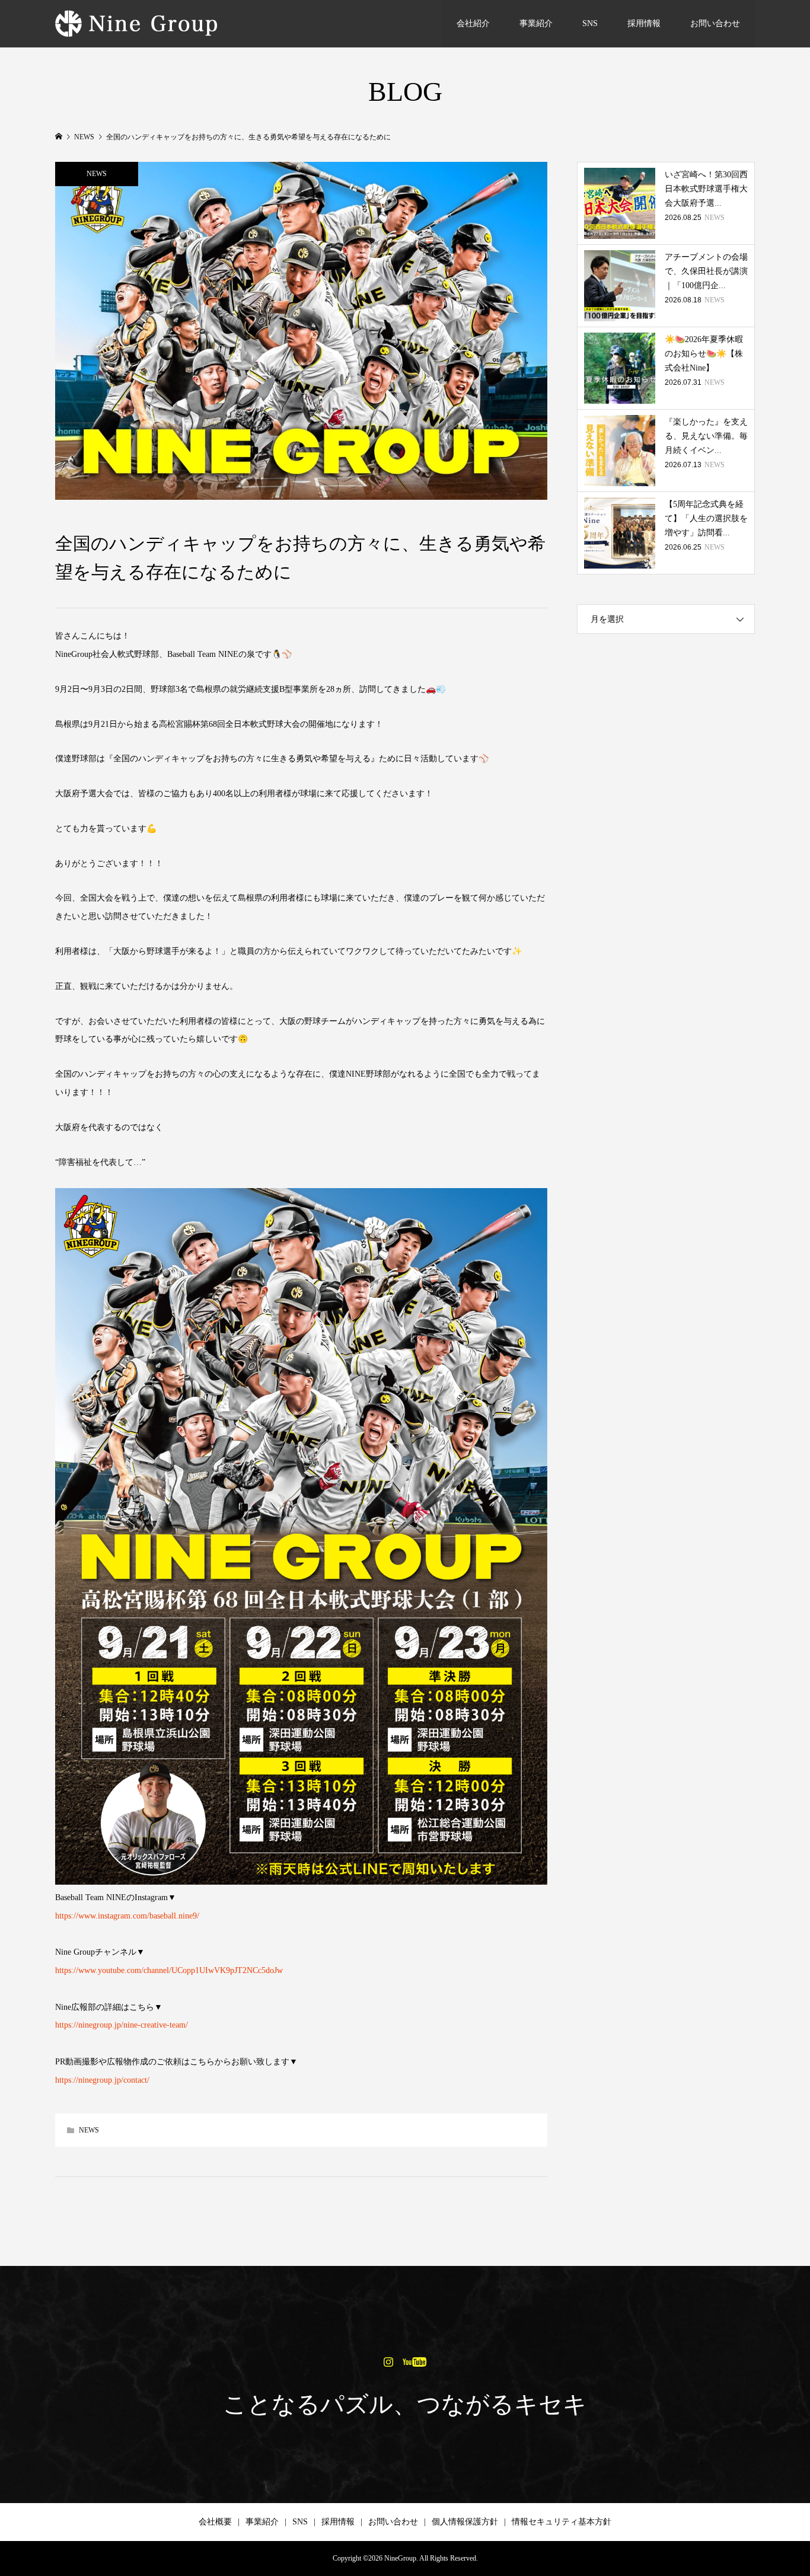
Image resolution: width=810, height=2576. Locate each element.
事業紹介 (536, 23)
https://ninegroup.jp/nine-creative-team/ (122, 2025)
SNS (590, 23)
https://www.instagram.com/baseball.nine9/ (127, 1916)
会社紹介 (473, 23)
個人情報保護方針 (465, 2522)
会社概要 (215, 2522)
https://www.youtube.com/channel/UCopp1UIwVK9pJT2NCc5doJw (169, 1970)
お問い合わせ (715, 23)
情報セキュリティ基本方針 (562, 2522)
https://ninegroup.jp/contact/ (102, 2080)
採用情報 (644, 23)
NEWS (97, 174)
